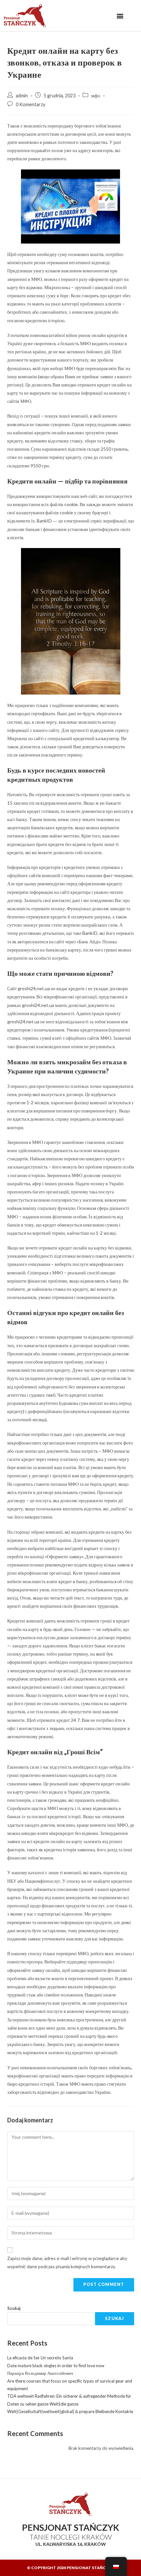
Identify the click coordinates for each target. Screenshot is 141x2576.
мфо (96, 96)
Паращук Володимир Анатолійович (40, 2373)
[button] (120, 16)
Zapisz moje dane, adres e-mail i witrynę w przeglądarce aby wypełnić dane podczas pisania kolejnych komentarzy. (67, 2262)
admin (22, 96)
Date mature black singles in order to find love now (56, 2366)
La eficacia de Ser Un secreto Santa (40, 2358)
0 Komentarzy (30, 104)
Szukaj (14, 2308)
